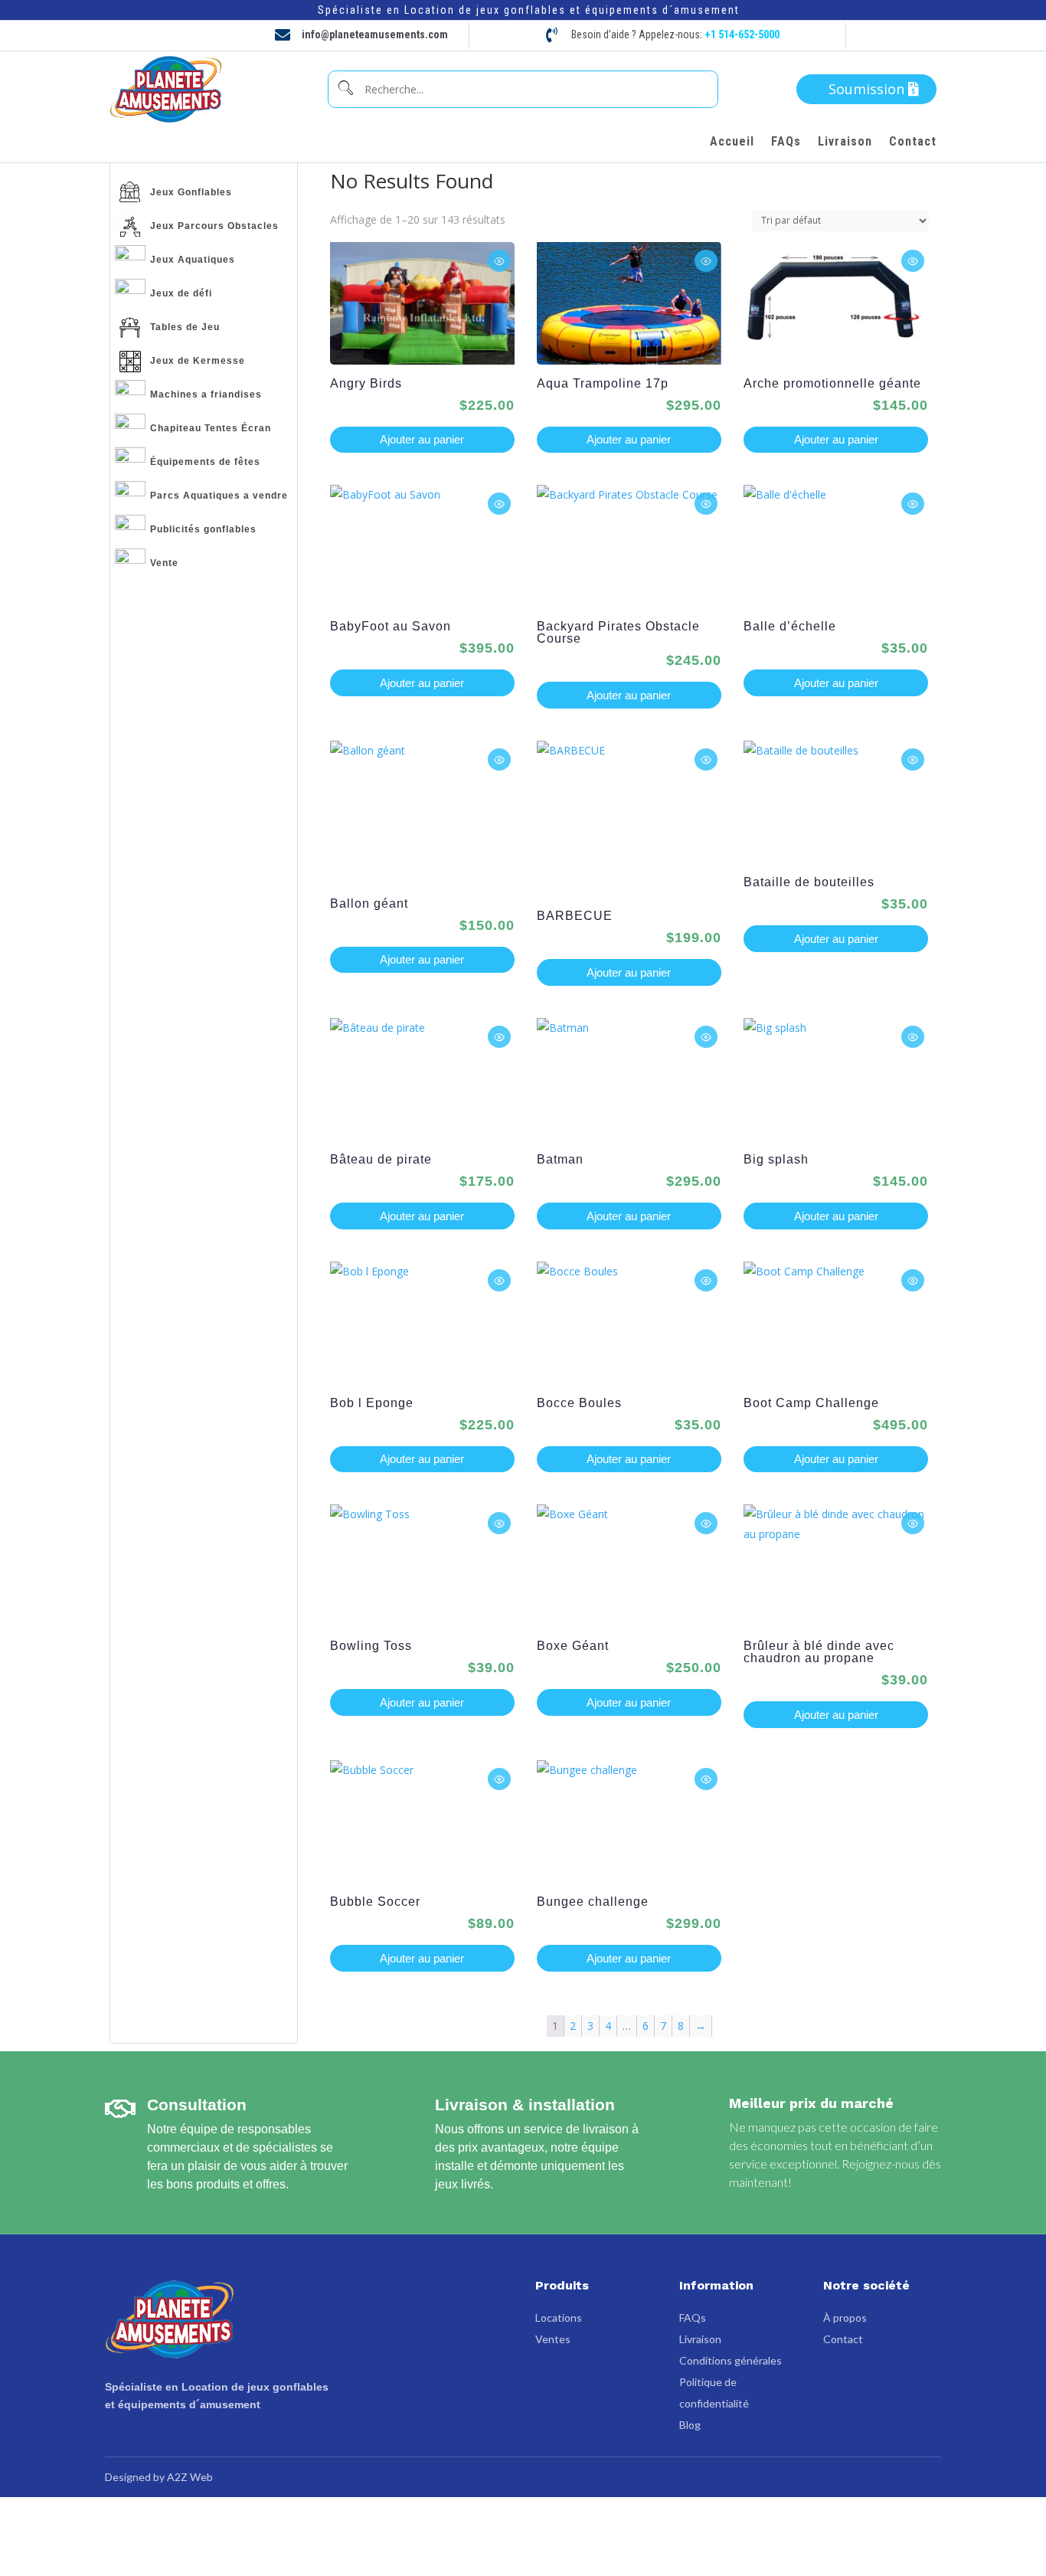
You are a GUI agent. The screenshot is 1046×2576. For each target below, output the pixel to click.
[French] (884, 35)
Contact (913, 142)
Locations (559, 2317)
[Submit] (345, 89)
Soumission (866, 89)
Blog (690, 2425)
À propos (845, 2317)
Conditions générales (731, 2360)
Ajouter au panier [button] (422, 439)
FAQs (786, 142)
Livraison (845, 142)
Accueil (732, 142)
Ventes (553, 2339)
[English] (909, 35)
